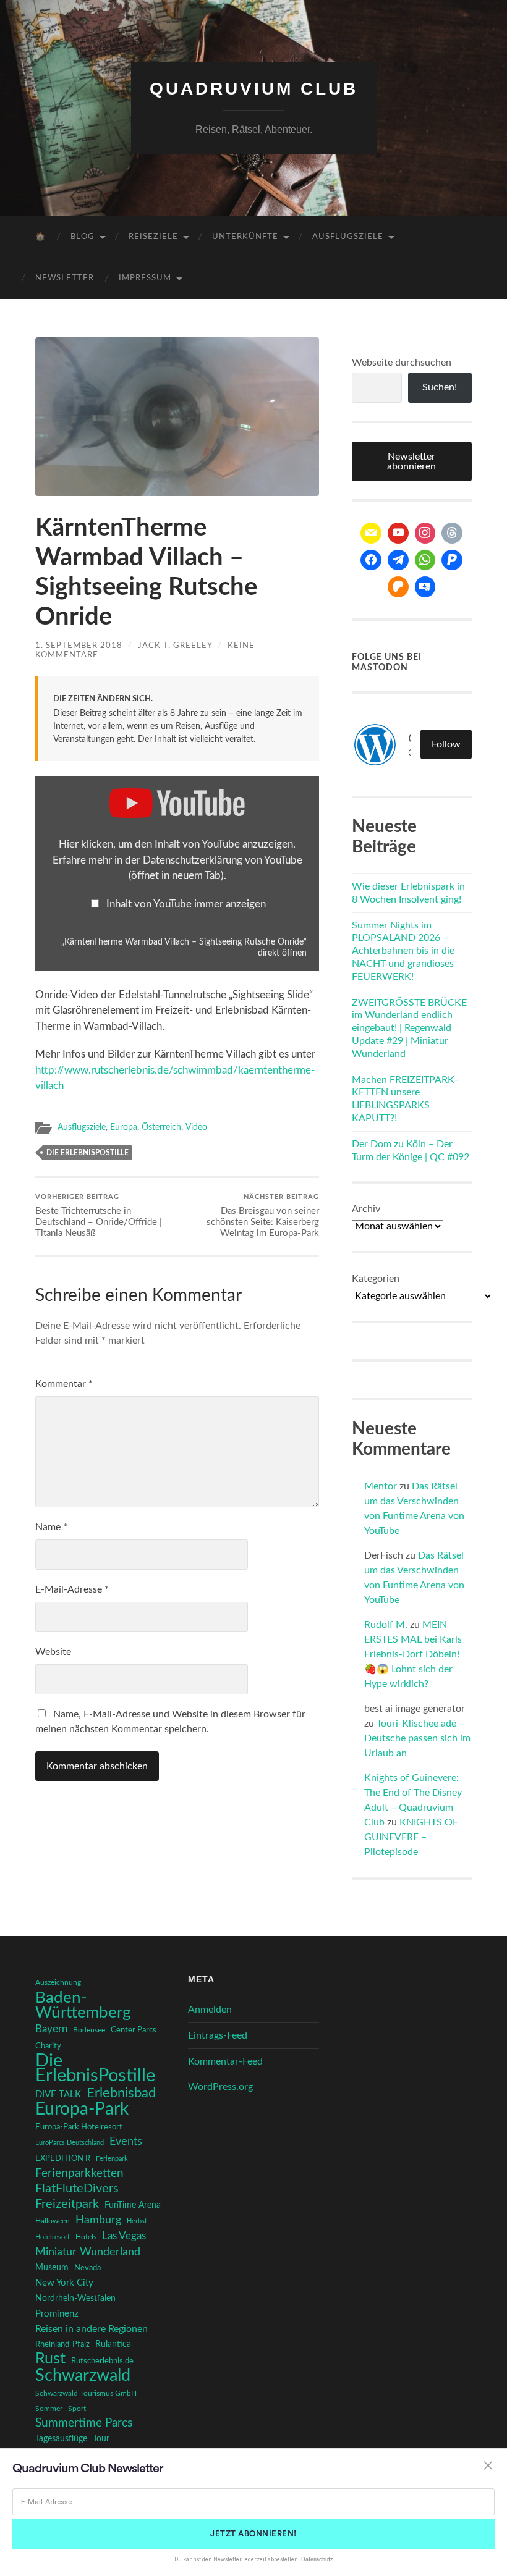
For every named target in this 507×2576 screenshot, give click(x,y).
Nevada (87, 2268)
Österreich (161, 1127)
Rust (50, 2359)
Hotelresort (53, 2237)
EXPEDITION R (63, 2158)
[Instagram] (425, 533)
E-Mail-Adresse (72, 1589)
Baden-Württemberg (83, 2005)
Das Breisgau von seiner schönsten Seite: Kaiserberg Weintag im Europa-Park (263, 1216)
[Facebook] (371, 560)
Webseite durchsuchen (402, 363)
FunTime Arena (133, 2205)
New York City (64, 2283)
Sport (77, 2409)
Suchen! (440, 387)
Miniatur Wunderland (88, 2252)
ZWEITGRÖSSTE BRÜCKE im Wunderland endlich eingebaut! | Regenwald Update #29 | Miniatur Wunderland (409, 1028)
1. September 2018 (79, 646)
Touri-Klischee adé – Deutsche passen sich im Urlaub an (417, 1738)
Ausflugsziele (348, 237)
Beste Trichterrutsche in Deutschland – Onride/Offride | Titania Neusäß (99, 1216)
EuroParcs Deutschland (70, 2143)
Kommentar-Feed (225, 2061)
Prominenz (57, 2314)
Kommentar (64, 1384)
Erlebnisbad (121, 2093)
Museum (52, 2268)
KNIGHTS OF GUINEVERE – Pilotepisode (411, 1837)
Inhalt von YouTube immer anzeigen (186, 904)
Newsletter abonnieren (411, 461)
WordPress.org (220, 2087)
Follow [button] (446, 744)
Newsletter (65, 278)
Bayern (51, 2029)
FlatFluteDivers (77, 2189)
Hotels (86, 2237)
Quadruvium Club (254, 89)
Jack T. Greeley (175, 646)
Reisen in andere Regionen (92, 2329)
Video (196, 1127)
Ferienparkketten (79, 2174)
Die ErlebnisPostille (87, 1153)
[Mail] (371, 533)
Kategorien (376, 1279)
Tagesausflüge (61, 2439)
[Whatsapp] (425, 560)
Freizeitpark (67, 2204)
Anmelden (210, 2010)
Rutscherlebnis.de (102, 2361)
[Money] (425, 587)
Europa (124, 1127)
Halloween (53, 2221)
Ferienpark (112, 2159)
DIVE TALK (58, 2094)
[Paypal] (452, 560)
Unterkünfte (245, 237)
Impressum (145, 278)
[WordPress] (398, 587)
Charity (48, 2046)
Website (53, 1652)
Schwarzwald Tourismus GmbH (86, 2393)
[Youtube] (398, 533)
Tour (101, 2439)
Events (126, 2141)
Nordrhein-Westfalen (75, 2298)
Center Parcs (134, 2030)
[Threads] (452, 533)
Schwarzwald (83, 2376)
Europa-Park (82, 2110)
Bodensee (89, 2030)
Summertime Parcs (84, 2423)
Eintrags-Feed (218, 2035)
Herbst (137, 2221)
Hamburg (98, 2220)
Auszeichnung (58, 1983)
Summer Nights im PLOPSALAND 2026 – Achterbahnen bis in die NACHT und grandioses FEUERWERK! (403, 951)
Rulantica (113, 2344)
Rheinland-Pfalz (62, 2344)
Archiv (366, 1209)
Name (51, 1527)
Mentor (381, 1486)
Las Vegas (124, 2236)
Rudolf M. (386, 1625)
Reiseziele (153, 237)
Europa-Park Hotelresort (79, 2127)
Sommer (49, 2409)
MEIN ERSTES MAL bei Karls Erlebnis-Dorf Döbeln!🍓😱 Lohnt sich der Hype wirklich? (413, 1654)
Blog (83, 237)
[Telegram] (398, 560)
